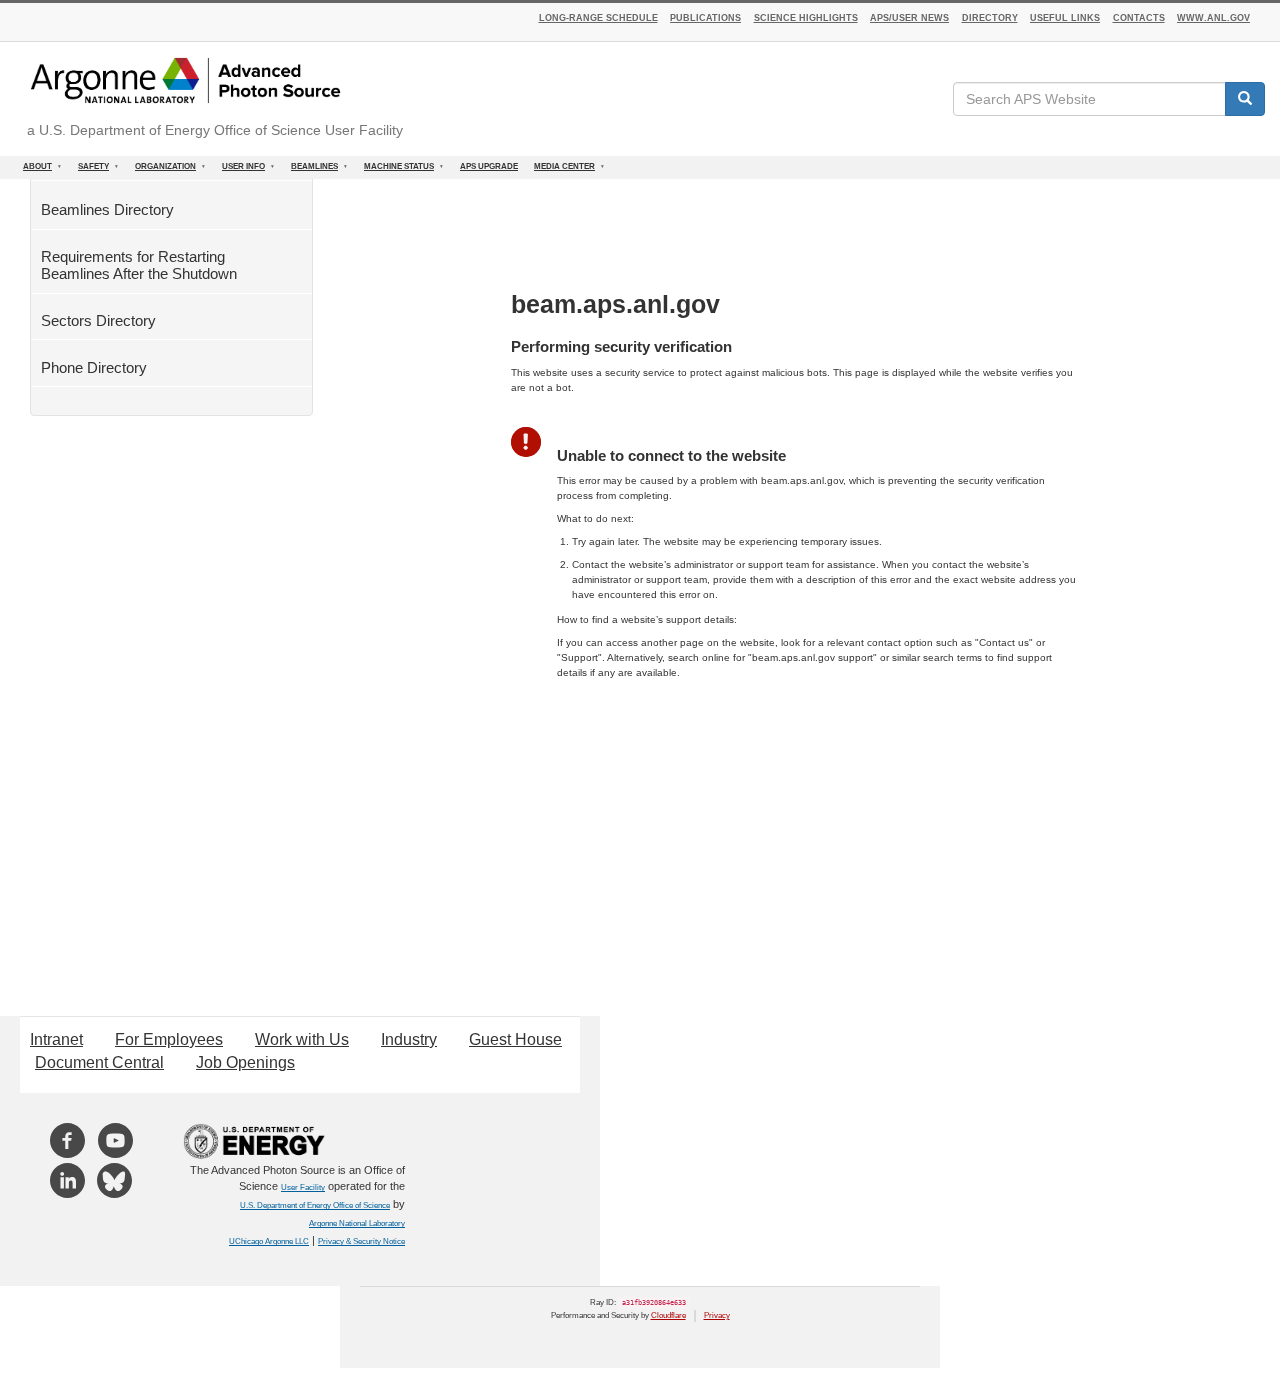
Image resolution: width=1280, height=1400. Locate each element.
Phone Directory (94, 367)
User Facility (303, 1187)
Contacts (1139, 18)
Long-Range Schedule (598, 18)
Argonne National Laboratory (357, 1223)
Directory (990, 18)
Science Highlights (806, 18)
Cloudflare (668, 1315)
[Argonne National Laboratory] (185, 80)
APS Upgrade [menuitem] (489, 166)
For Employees (169, 1039)
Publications (705, 18)
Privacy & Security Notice (361, 1241)
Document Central (99, 1062)
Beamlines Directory (107, 209)
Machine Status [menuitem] (395, 170)
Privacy (717, 1315)
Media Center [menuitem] (560, 170)
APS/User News (909, 18)
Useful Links (1065, 18)
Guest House (515, 1039)
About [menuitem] (33, 170)
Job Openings (245, 1062)
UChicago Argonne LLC (269, 1241)
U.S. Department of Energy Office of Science (315, 1205)
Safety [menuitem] (89, 170)
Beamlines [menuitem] (310, 170)
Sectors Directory (98, 320)
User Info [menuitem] (239, 170)
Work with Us (302, 1039)
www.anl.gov (1213, 18)
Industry (409, 1039)
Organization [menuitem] (161, 170)
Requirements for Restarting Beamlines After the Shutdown (139, 265)
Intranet (56, 1039)
